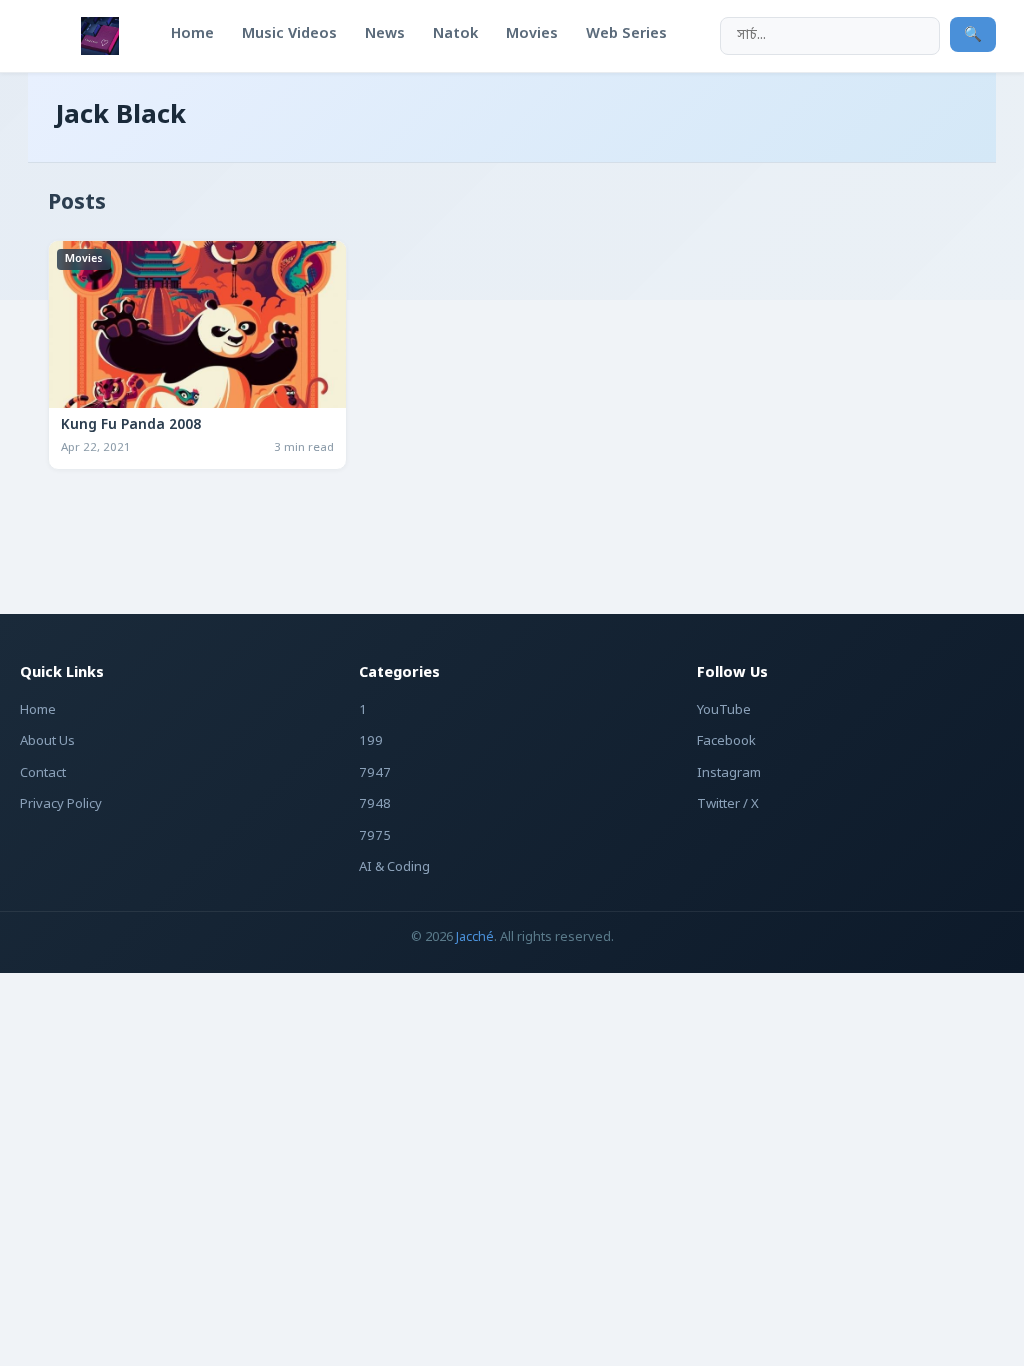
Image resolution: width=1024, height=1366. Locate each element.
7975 (375, 836)
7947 (375, 773)
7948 (375, 804)
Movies (84, 259)
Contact (43, 773)
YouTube (724, 710)
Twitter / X (728, 804)
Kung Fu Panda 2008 (131, 426)
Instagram (729, 773)
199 (371, 741)
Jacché (475, 937)
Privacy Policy (61, 804)
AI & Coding (394, 867)
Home (38, 710)
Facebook (726, 741)
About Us (47, 741)
